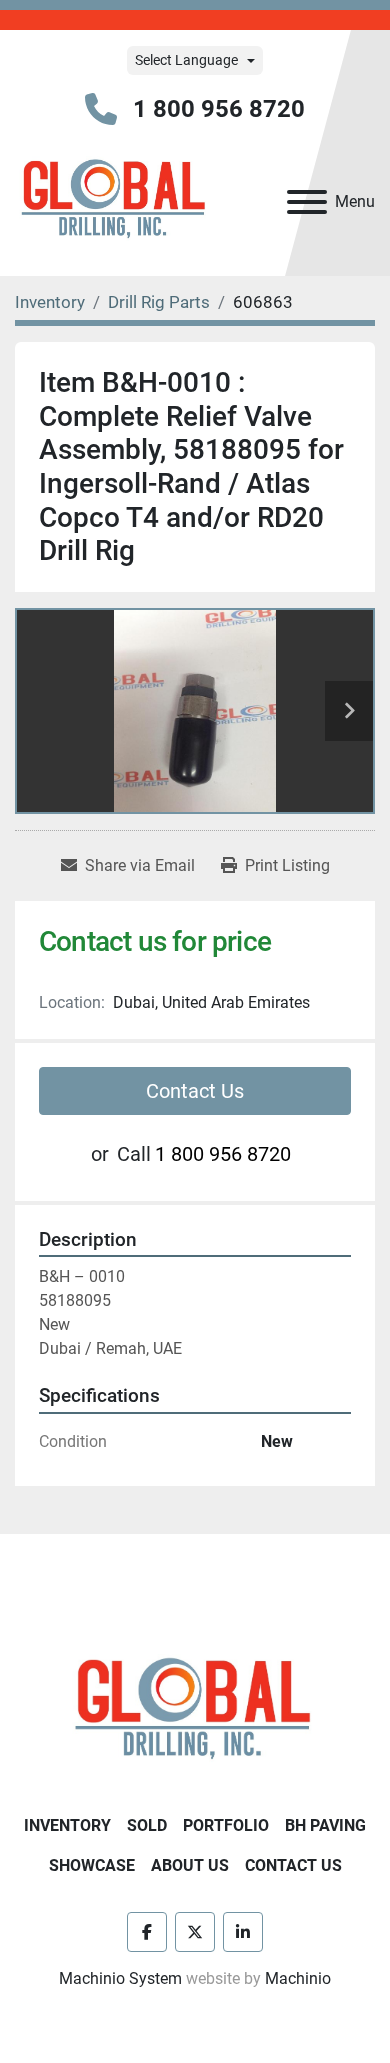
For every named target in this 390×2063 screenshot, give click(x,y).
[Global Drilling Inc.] (195, 1710)
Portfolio (226, 1825)
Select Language (186, 60)
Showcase (92, 1865)
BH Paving (325, 1825)
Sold (147, 1825)
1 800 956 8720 (219, 109)
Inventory (67, 1825)
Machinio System (120, 1978)
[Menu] (307, 202)
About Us (190, 1865)
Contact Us (195, 1091)
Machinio (298, 1978)
